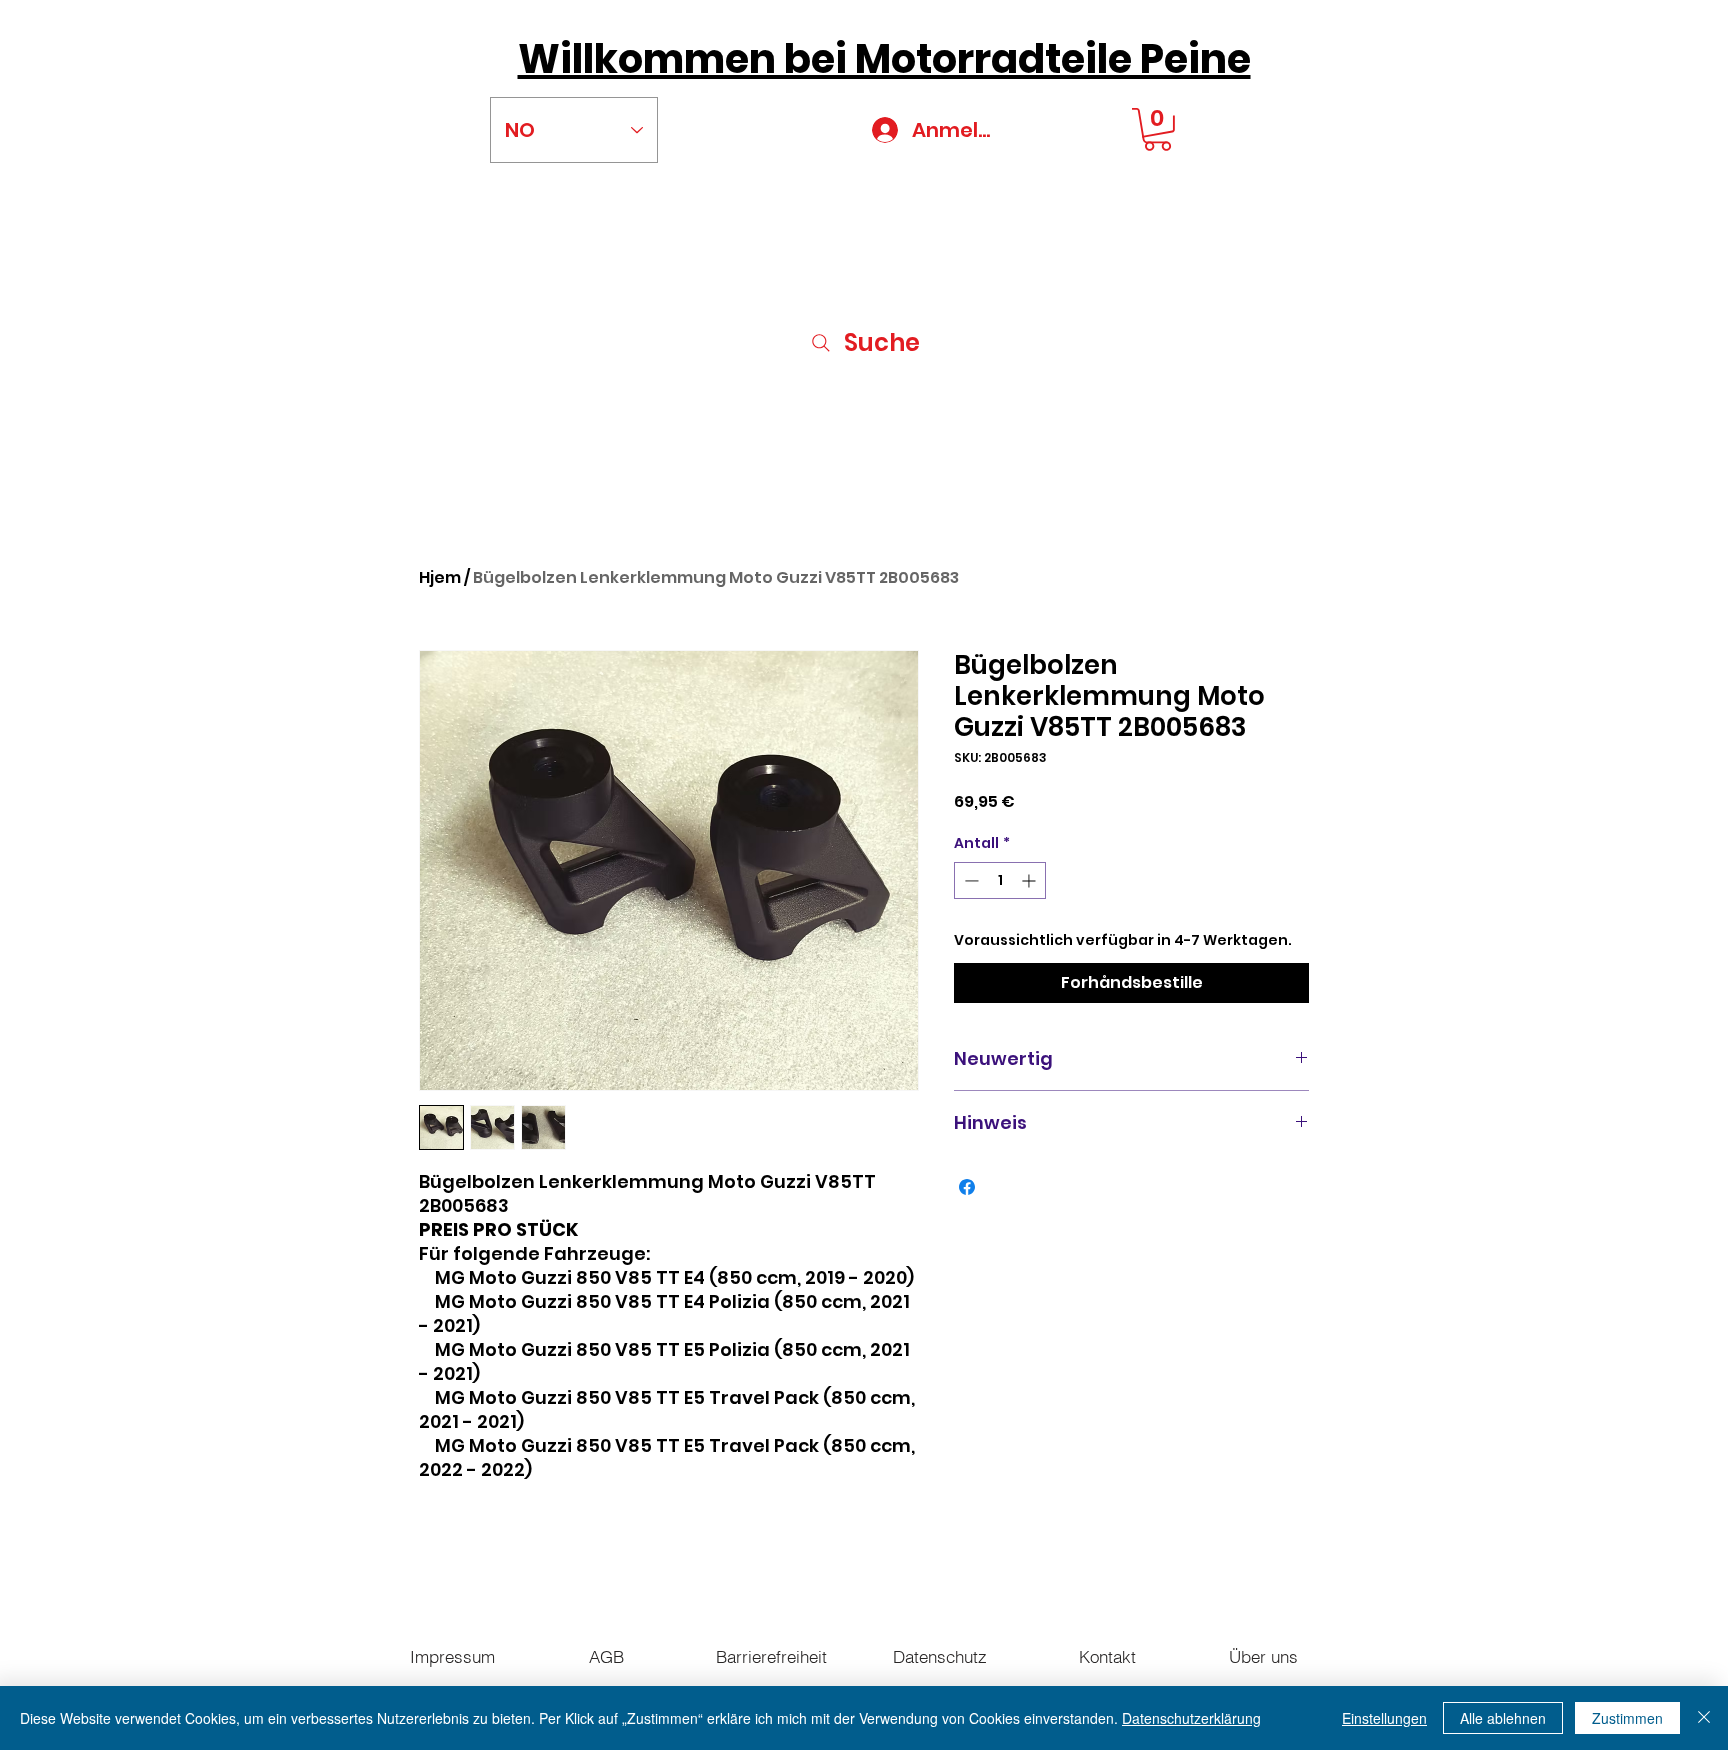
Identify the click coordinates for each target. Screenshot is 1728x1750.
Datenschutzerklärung (1191, 1718)
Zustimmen (1627, 1718)
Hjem (440, 577)
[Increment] (1030, 880)
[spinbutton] (1000, 880)
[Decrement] (969, 880)
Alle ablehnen (1503, 1718)
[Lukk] (1704, 1718)
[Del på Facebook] (967, 1187)
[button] (1157, 129)
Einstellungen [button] (1384, 1718)
